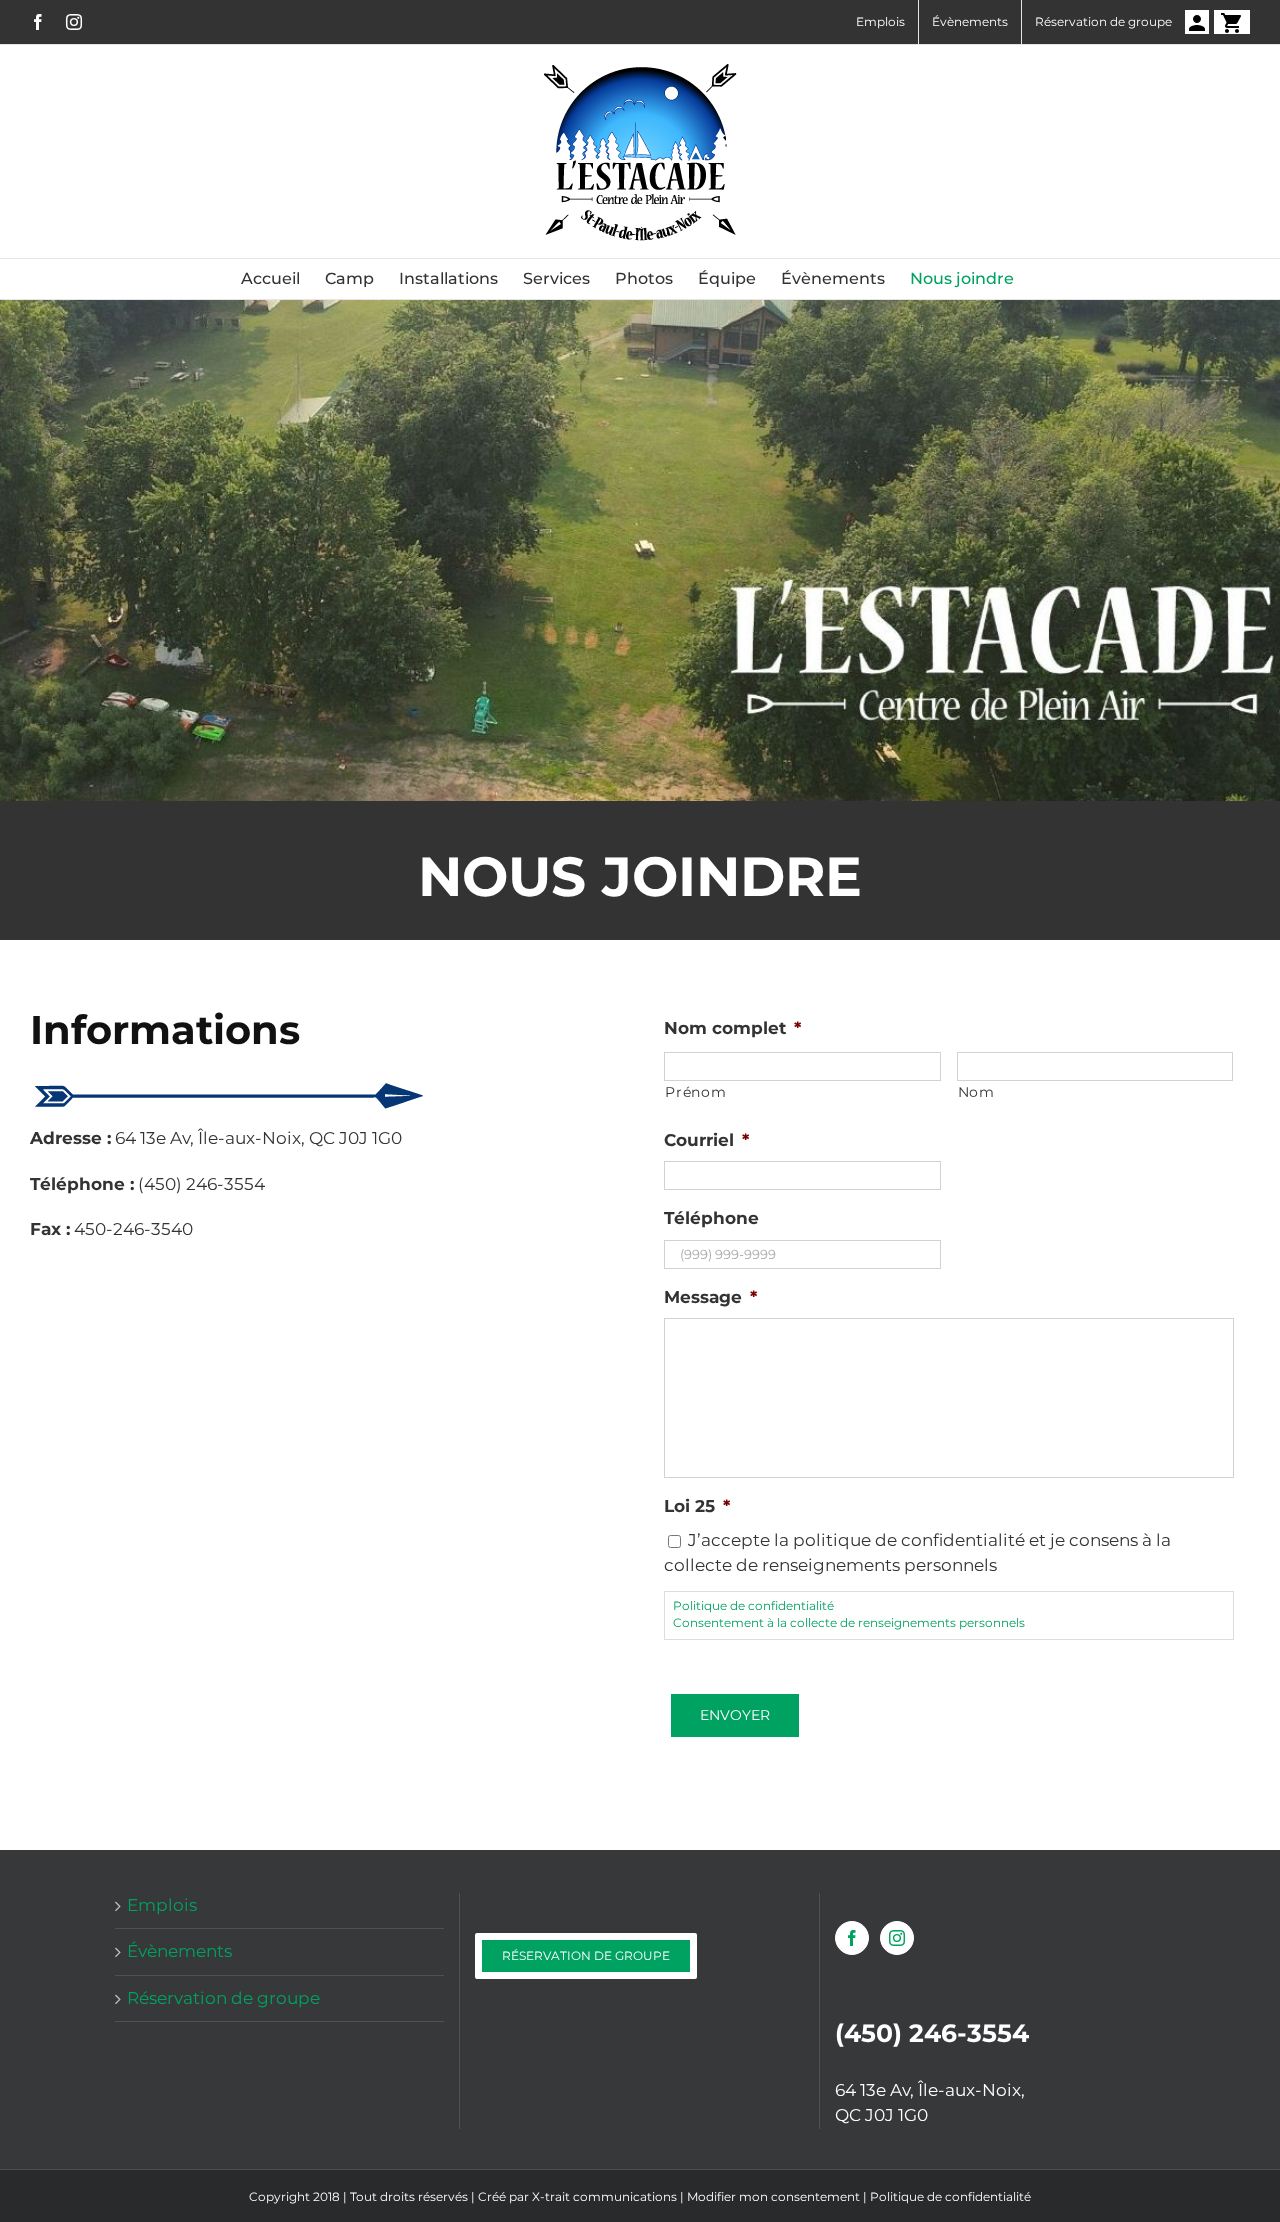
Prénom (695, 1092)
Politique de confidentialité (753, 1606)
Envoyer (735, 1715)
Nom (976, 1092)
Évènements (179, 1951)
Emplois (162, 1905)
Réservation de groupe (223, 1998)
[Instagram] (897, 1938)
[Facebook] (852, 1938)
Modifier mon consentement (773, 2196)
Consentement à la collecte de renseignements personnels (849, 1623)
